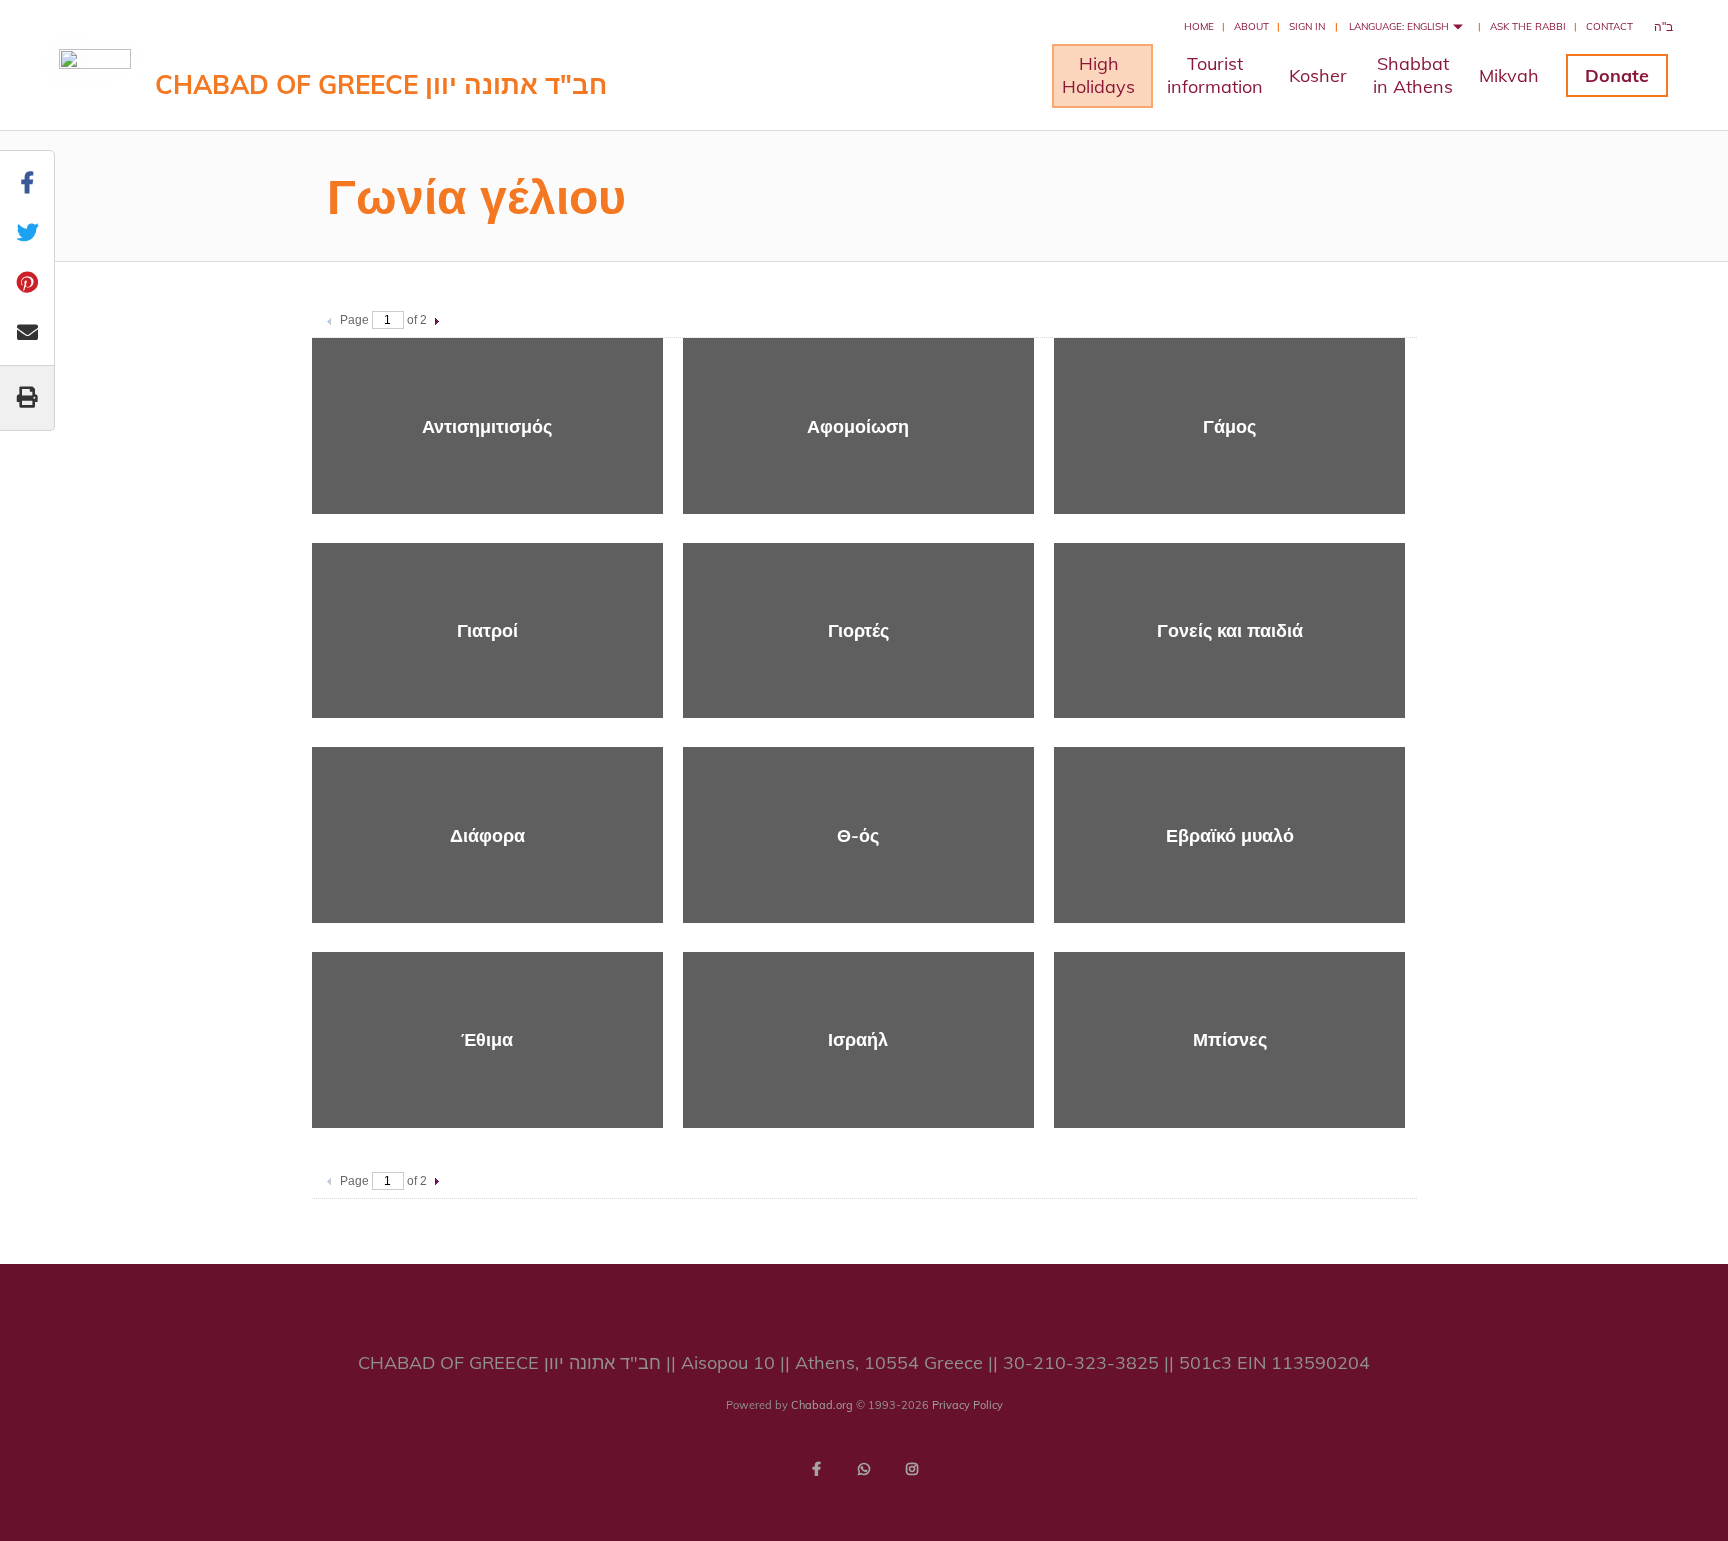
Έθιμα (487, 1039)
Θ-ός (858, 835)
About (1251, 26)
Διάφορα (487, 835)
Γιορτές (858, 630)
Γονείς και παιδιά (1230, 630)
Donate (1617, 75)
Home (1199, 26)
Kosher (1318, 75)
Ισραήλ (858, 1039)
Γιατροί (487, 630)
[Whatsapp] (864, 1469)
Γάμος (1229, 426)
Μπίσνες (1230, 1039)
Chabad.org (822, 1405)
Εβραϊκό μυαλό (1230, 835)
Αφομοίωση (858, 426)
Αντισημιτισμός (487, 426)
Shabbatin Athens (1413, 75)
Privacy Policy (967, 1405)
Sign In (1307, 26)
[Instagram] (912, 1469)
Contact (1609, 26)
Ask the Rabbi (1528, 26)
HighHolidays (1098, 75)
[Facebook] (816, 1469)
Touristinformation (1215, 75)
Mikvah (1509, 75)
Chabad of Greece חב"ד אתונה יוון (381, 84)
